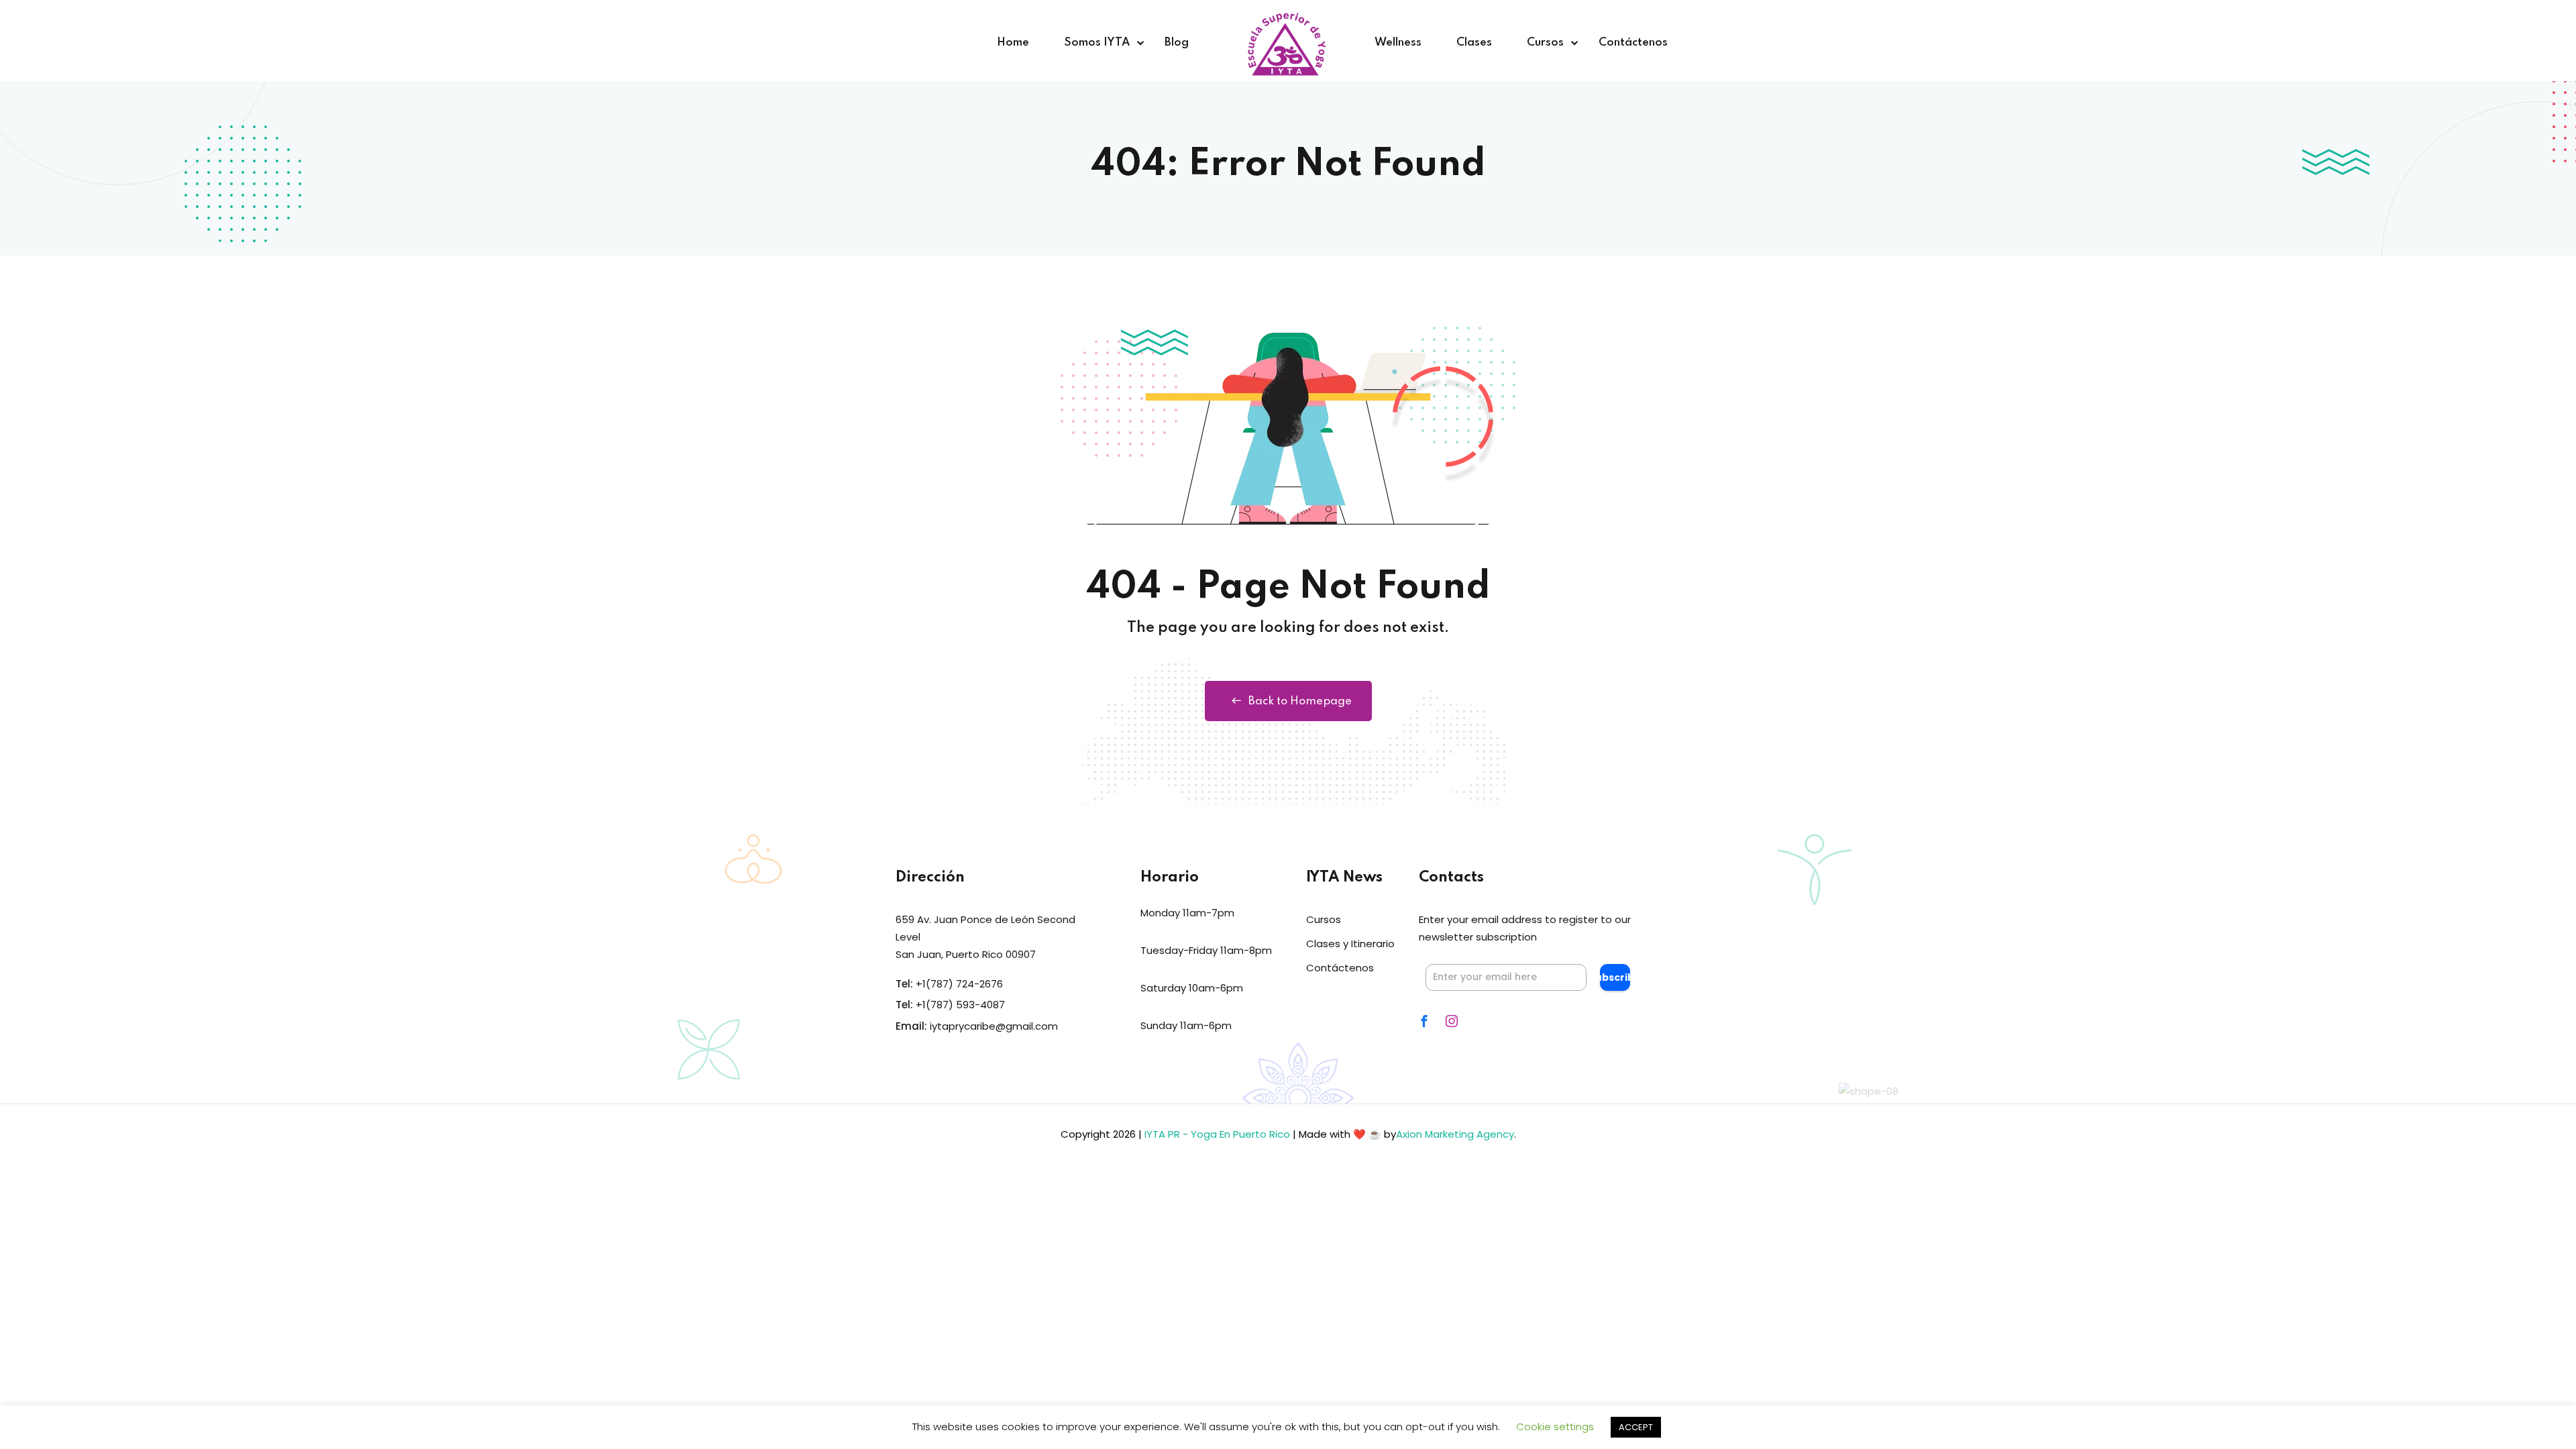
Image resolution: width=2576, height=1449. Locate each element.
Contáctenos (1633, 43)
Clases (1474, 43)
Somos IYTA (1097, 43)
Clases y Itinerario (1350, 944)
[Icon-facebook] (1424, 1021)
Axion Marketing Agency (1455, 1134)
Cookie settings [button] (1555, 1427)
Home (1013, 43)
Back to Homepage (1300, 701)
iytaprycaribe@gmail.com (994, 1026)
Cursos (1545, 43)
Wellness (1398, 43)
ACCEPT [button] (1636, 1427)
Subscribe (1615, 977)
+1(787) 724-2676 (959, 984)
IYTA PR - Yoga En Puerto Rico (1217, 1134)
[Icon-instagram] (1452, 1021)
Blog (1177, 43)
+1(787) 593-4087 (960, 1005)
